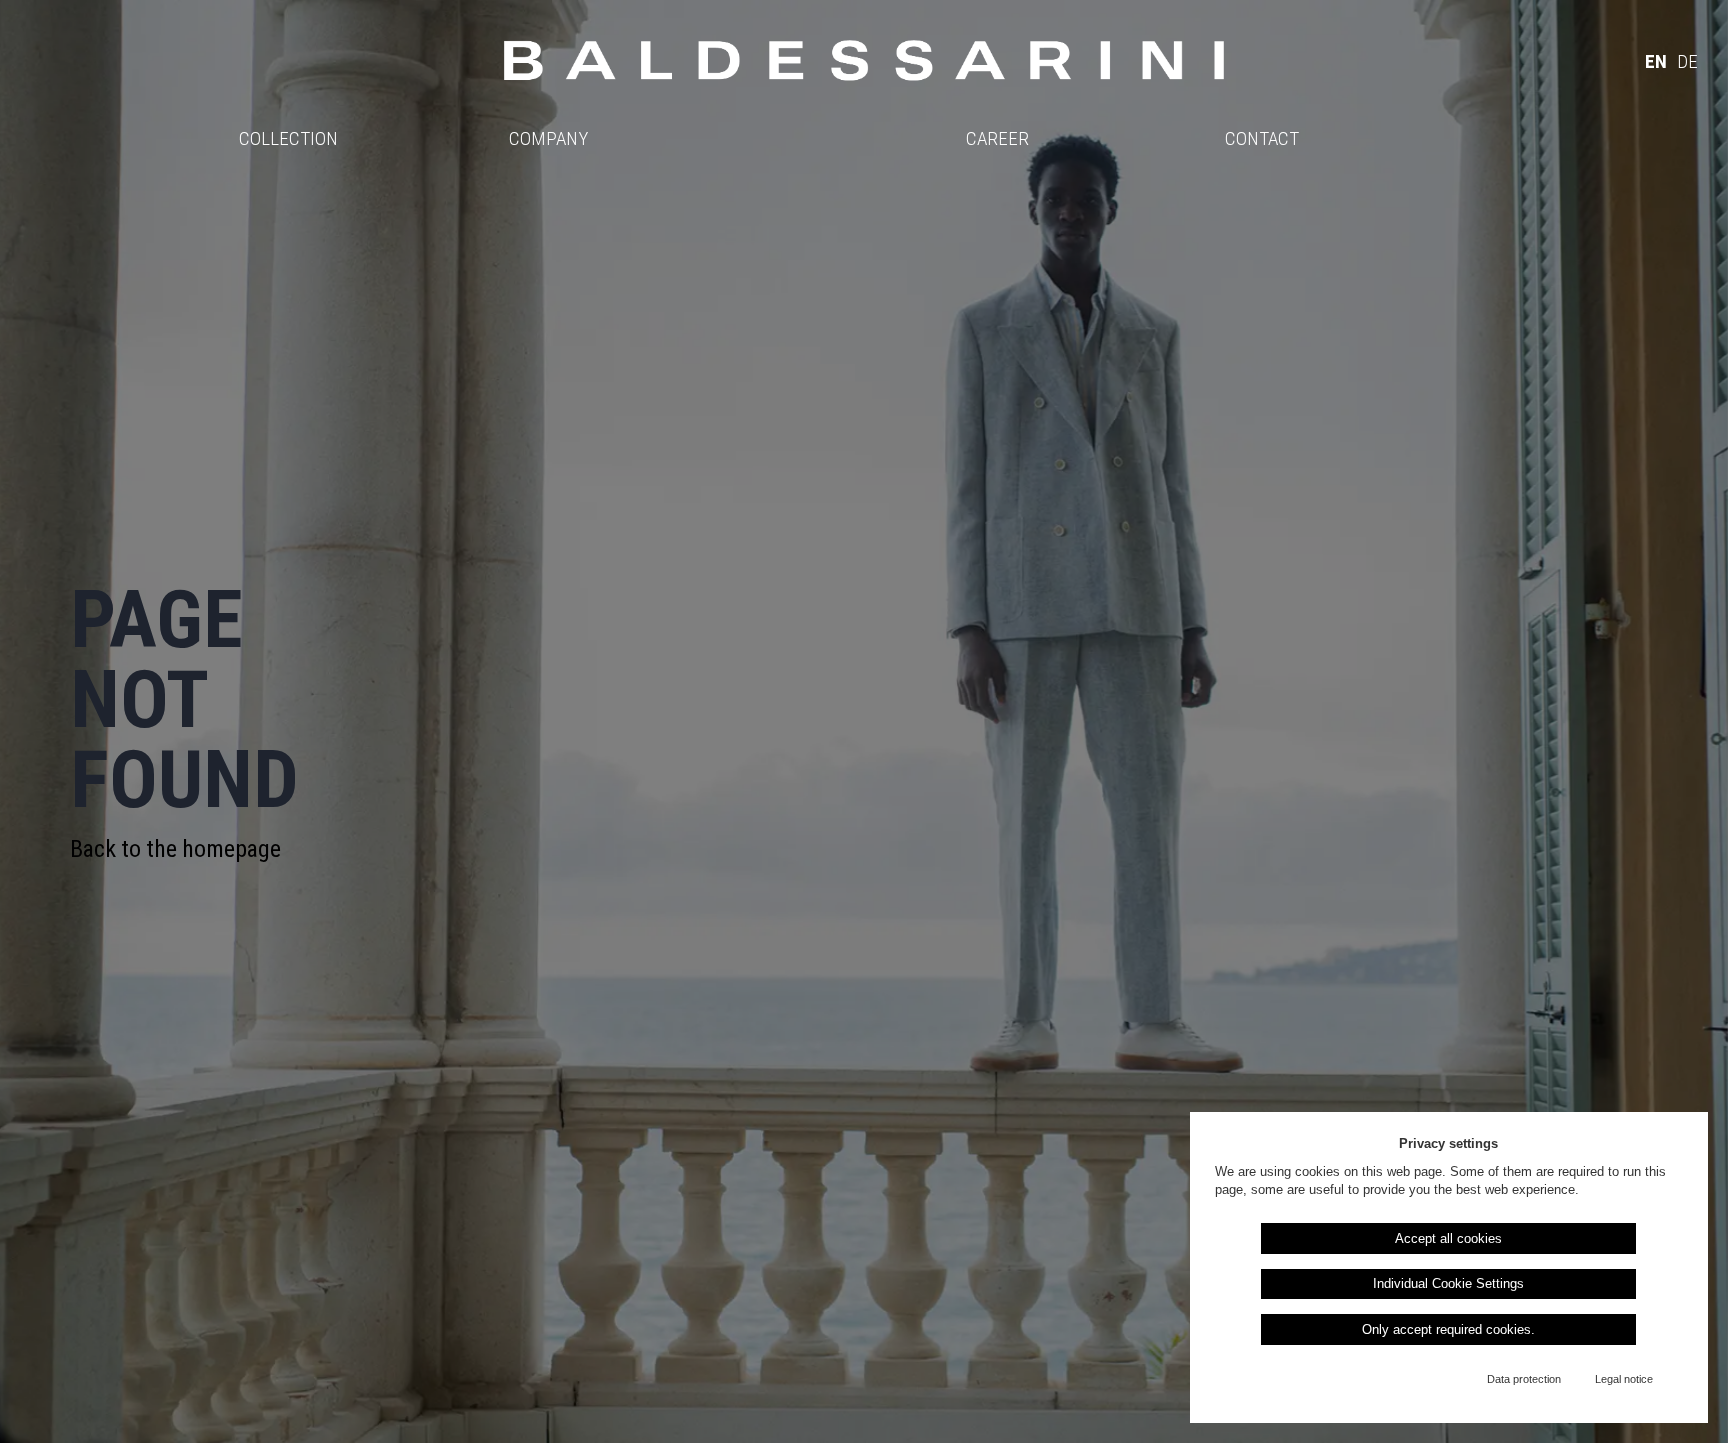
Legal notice (1624, 1379)
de (1687, 61)
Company (548, 138)
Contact (1262, 138)
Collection (288, 138)
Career (997, 138)
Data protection (1524, 1379)
